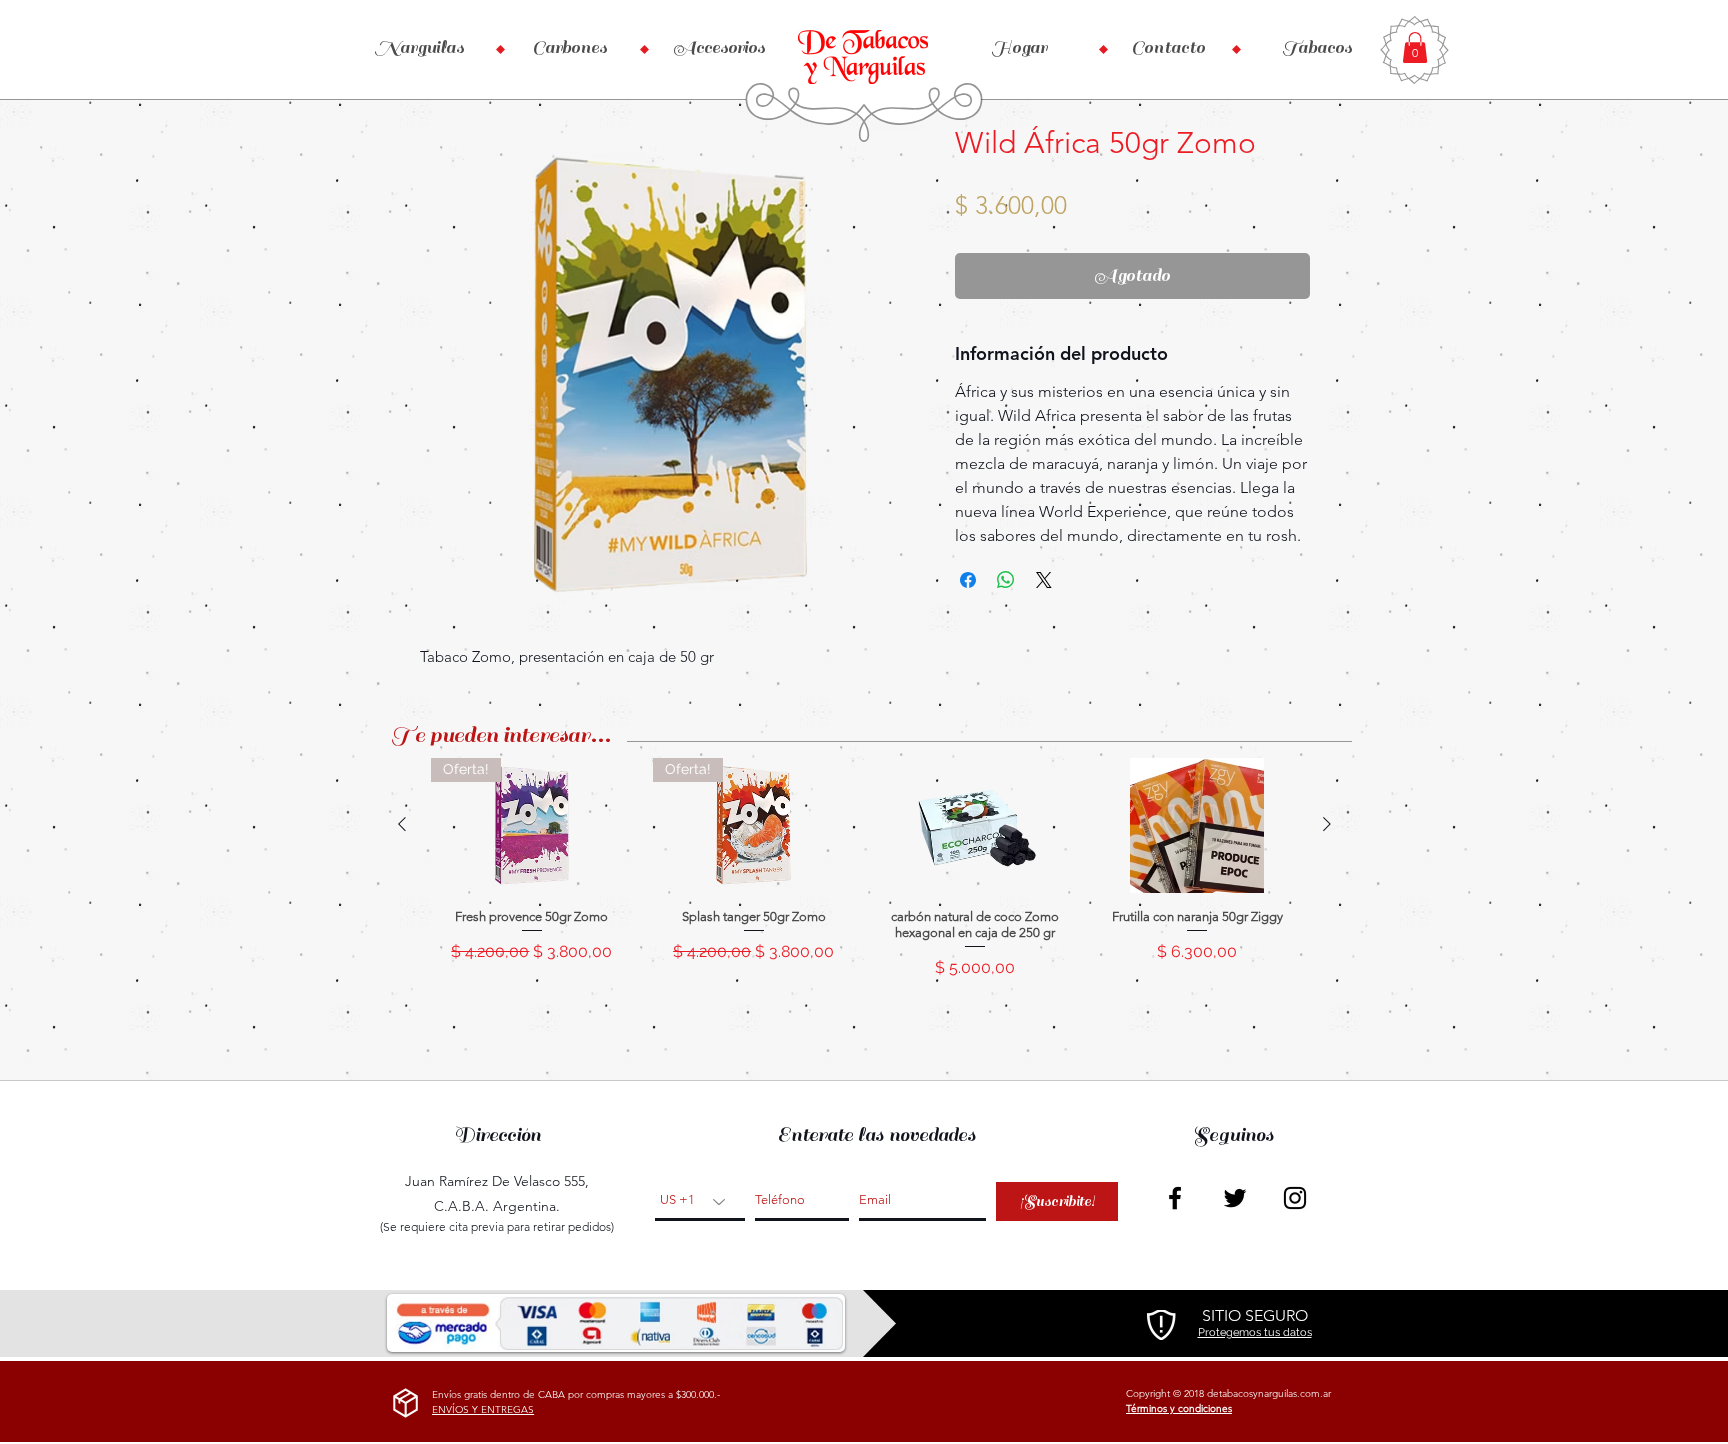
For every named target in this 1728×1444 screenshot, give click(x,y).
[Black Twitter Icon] (1235, 1198)
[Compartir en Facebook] (968, 580)
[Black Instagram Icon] (1295, 1198)
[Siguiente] (1327, 824)
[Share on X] (1044, 580)
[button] (1415, 47)
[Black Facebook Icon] (1175, 1198)
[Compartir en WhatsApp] (1006, 580)
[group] (864, 877)
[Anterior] (402, 824)
